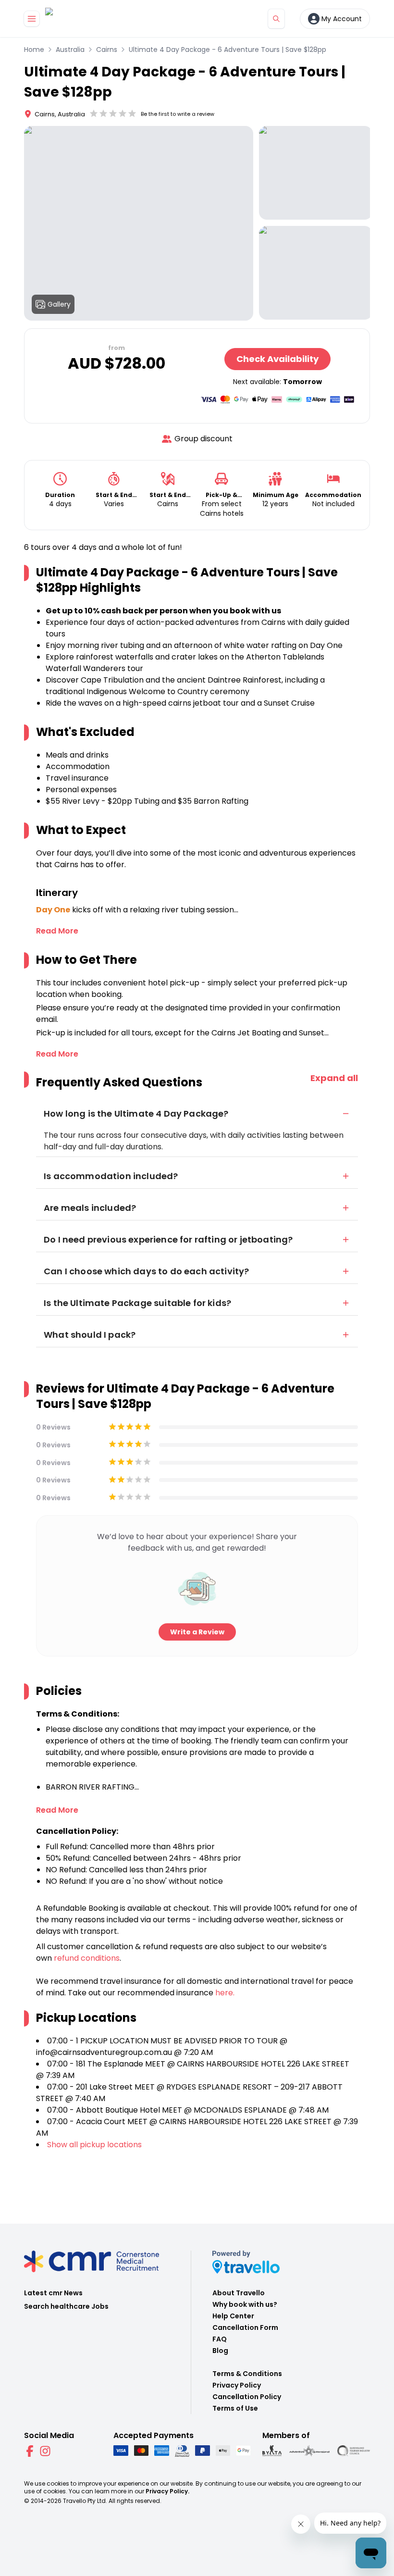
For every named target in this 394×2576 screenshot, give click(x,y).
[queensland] (354, 2451)
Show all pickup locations (94, 2145)
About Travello (239, 2293)
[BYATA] (272, 2451)
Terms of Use (235, 2408)
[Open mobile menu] (32, 19)
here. (225, 1993)
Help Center (233, 2316)
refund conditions (87, 1958)
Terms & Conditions (247, 2374)
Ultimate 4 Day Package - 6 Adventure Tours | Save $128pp (228, 50)
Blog (220, 2351)
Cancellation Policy (247, 2397)
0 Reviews (53, 1427)
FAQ (220, 2339)
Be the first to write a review (178, 114)
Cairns (107, 50)
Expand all (334, 1078)
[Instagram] (45, 2451)
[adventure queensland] (309, 2451)
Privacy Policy (237, 2385)
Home (34, 50)
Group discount (203, 439)
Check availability (277, 359)
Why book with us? (245, 2304)
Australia (70, 50)
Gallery (59, 304)
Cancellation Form (245, 2327)
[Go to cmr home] (57, 19)
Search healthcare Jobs (66, 2306)
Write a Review (197, 1632)
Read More (57, 931)
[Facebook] (30, 2451)
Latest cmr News (53, 2293)
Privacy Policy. (167, 2491)
